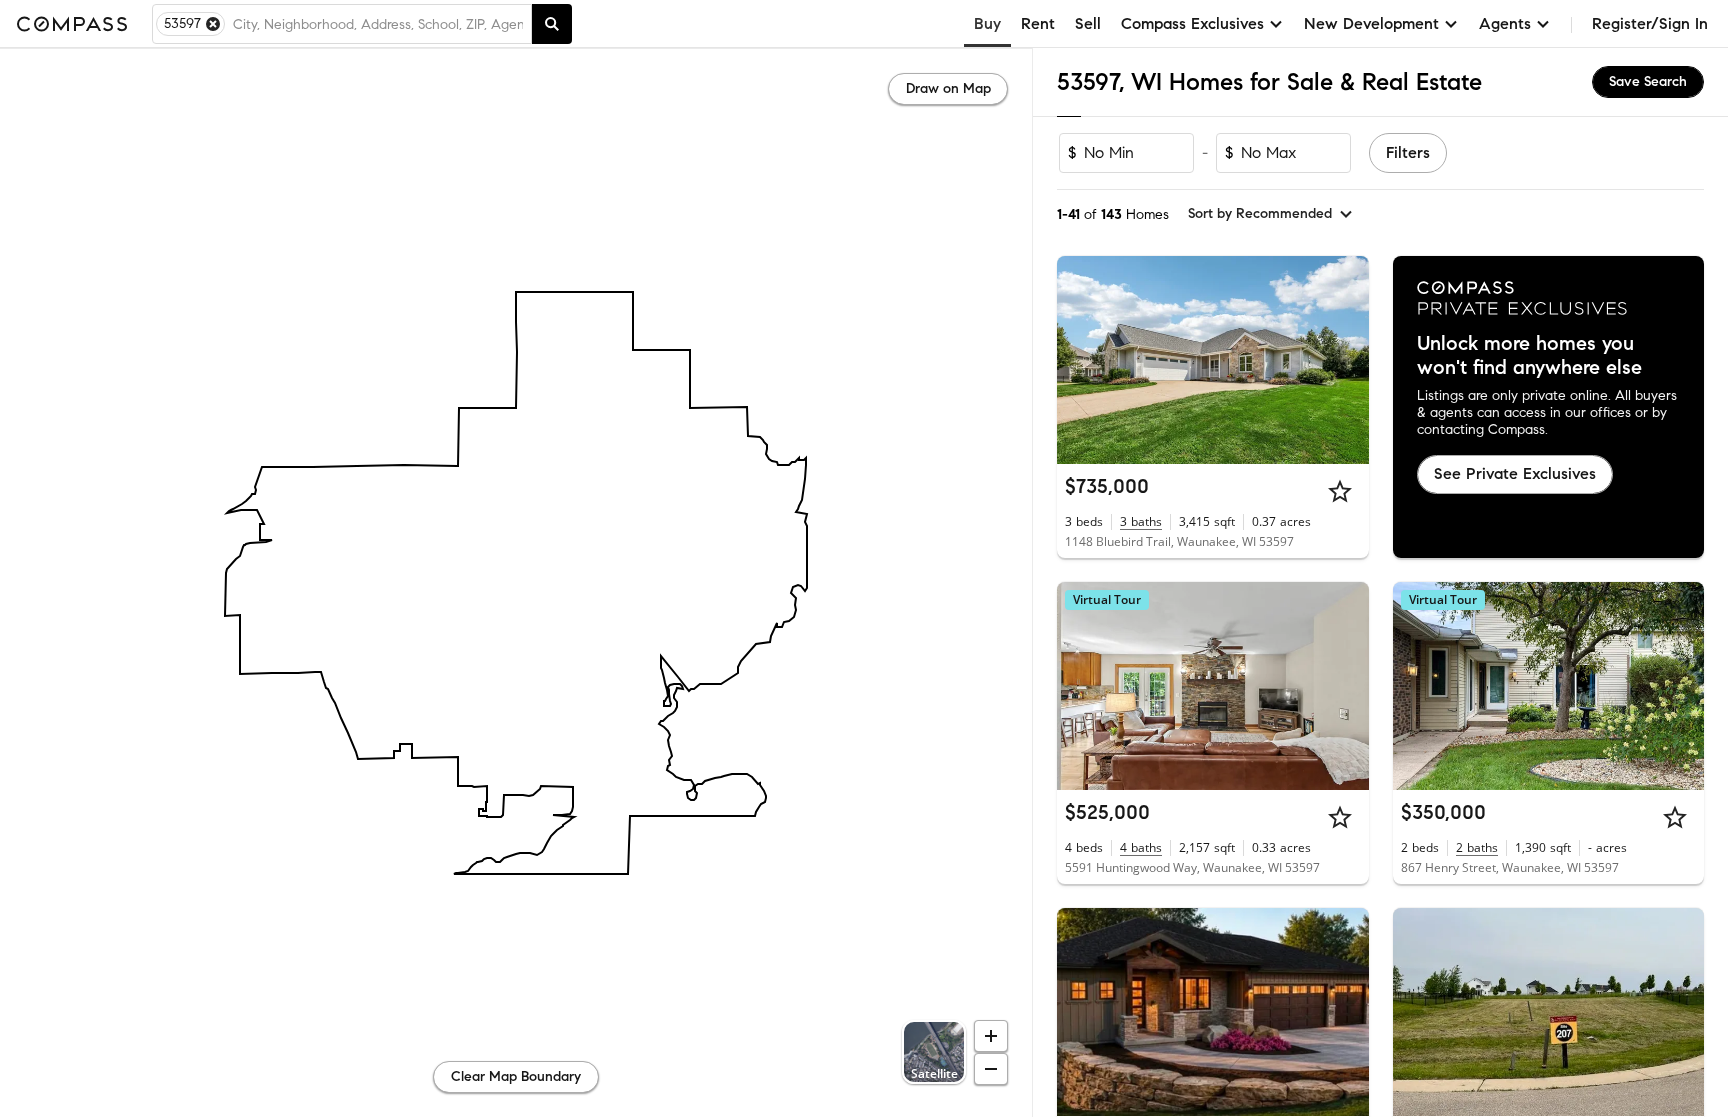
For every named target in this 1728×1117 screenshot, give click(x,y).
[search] (552, 24)
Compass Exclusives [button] (1192, 23)
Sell (1088, 23)
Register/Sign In (1650, 23)
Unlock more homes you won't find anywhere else (1529, 356)
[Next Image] (1345, 360)
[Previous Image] (1081, 360)
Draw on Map (948, 88)
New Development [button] (1371, 23)
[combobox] (378, 24)
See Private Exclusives (1515, 473)
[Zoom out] (991, 1069)
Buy (987, 23)
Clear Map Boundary (516, 1076)
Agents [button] (1505, 23)
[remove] (213, 24)
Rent (1038, 23)
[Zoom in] (991, 1036)
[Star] (1340, 491)
